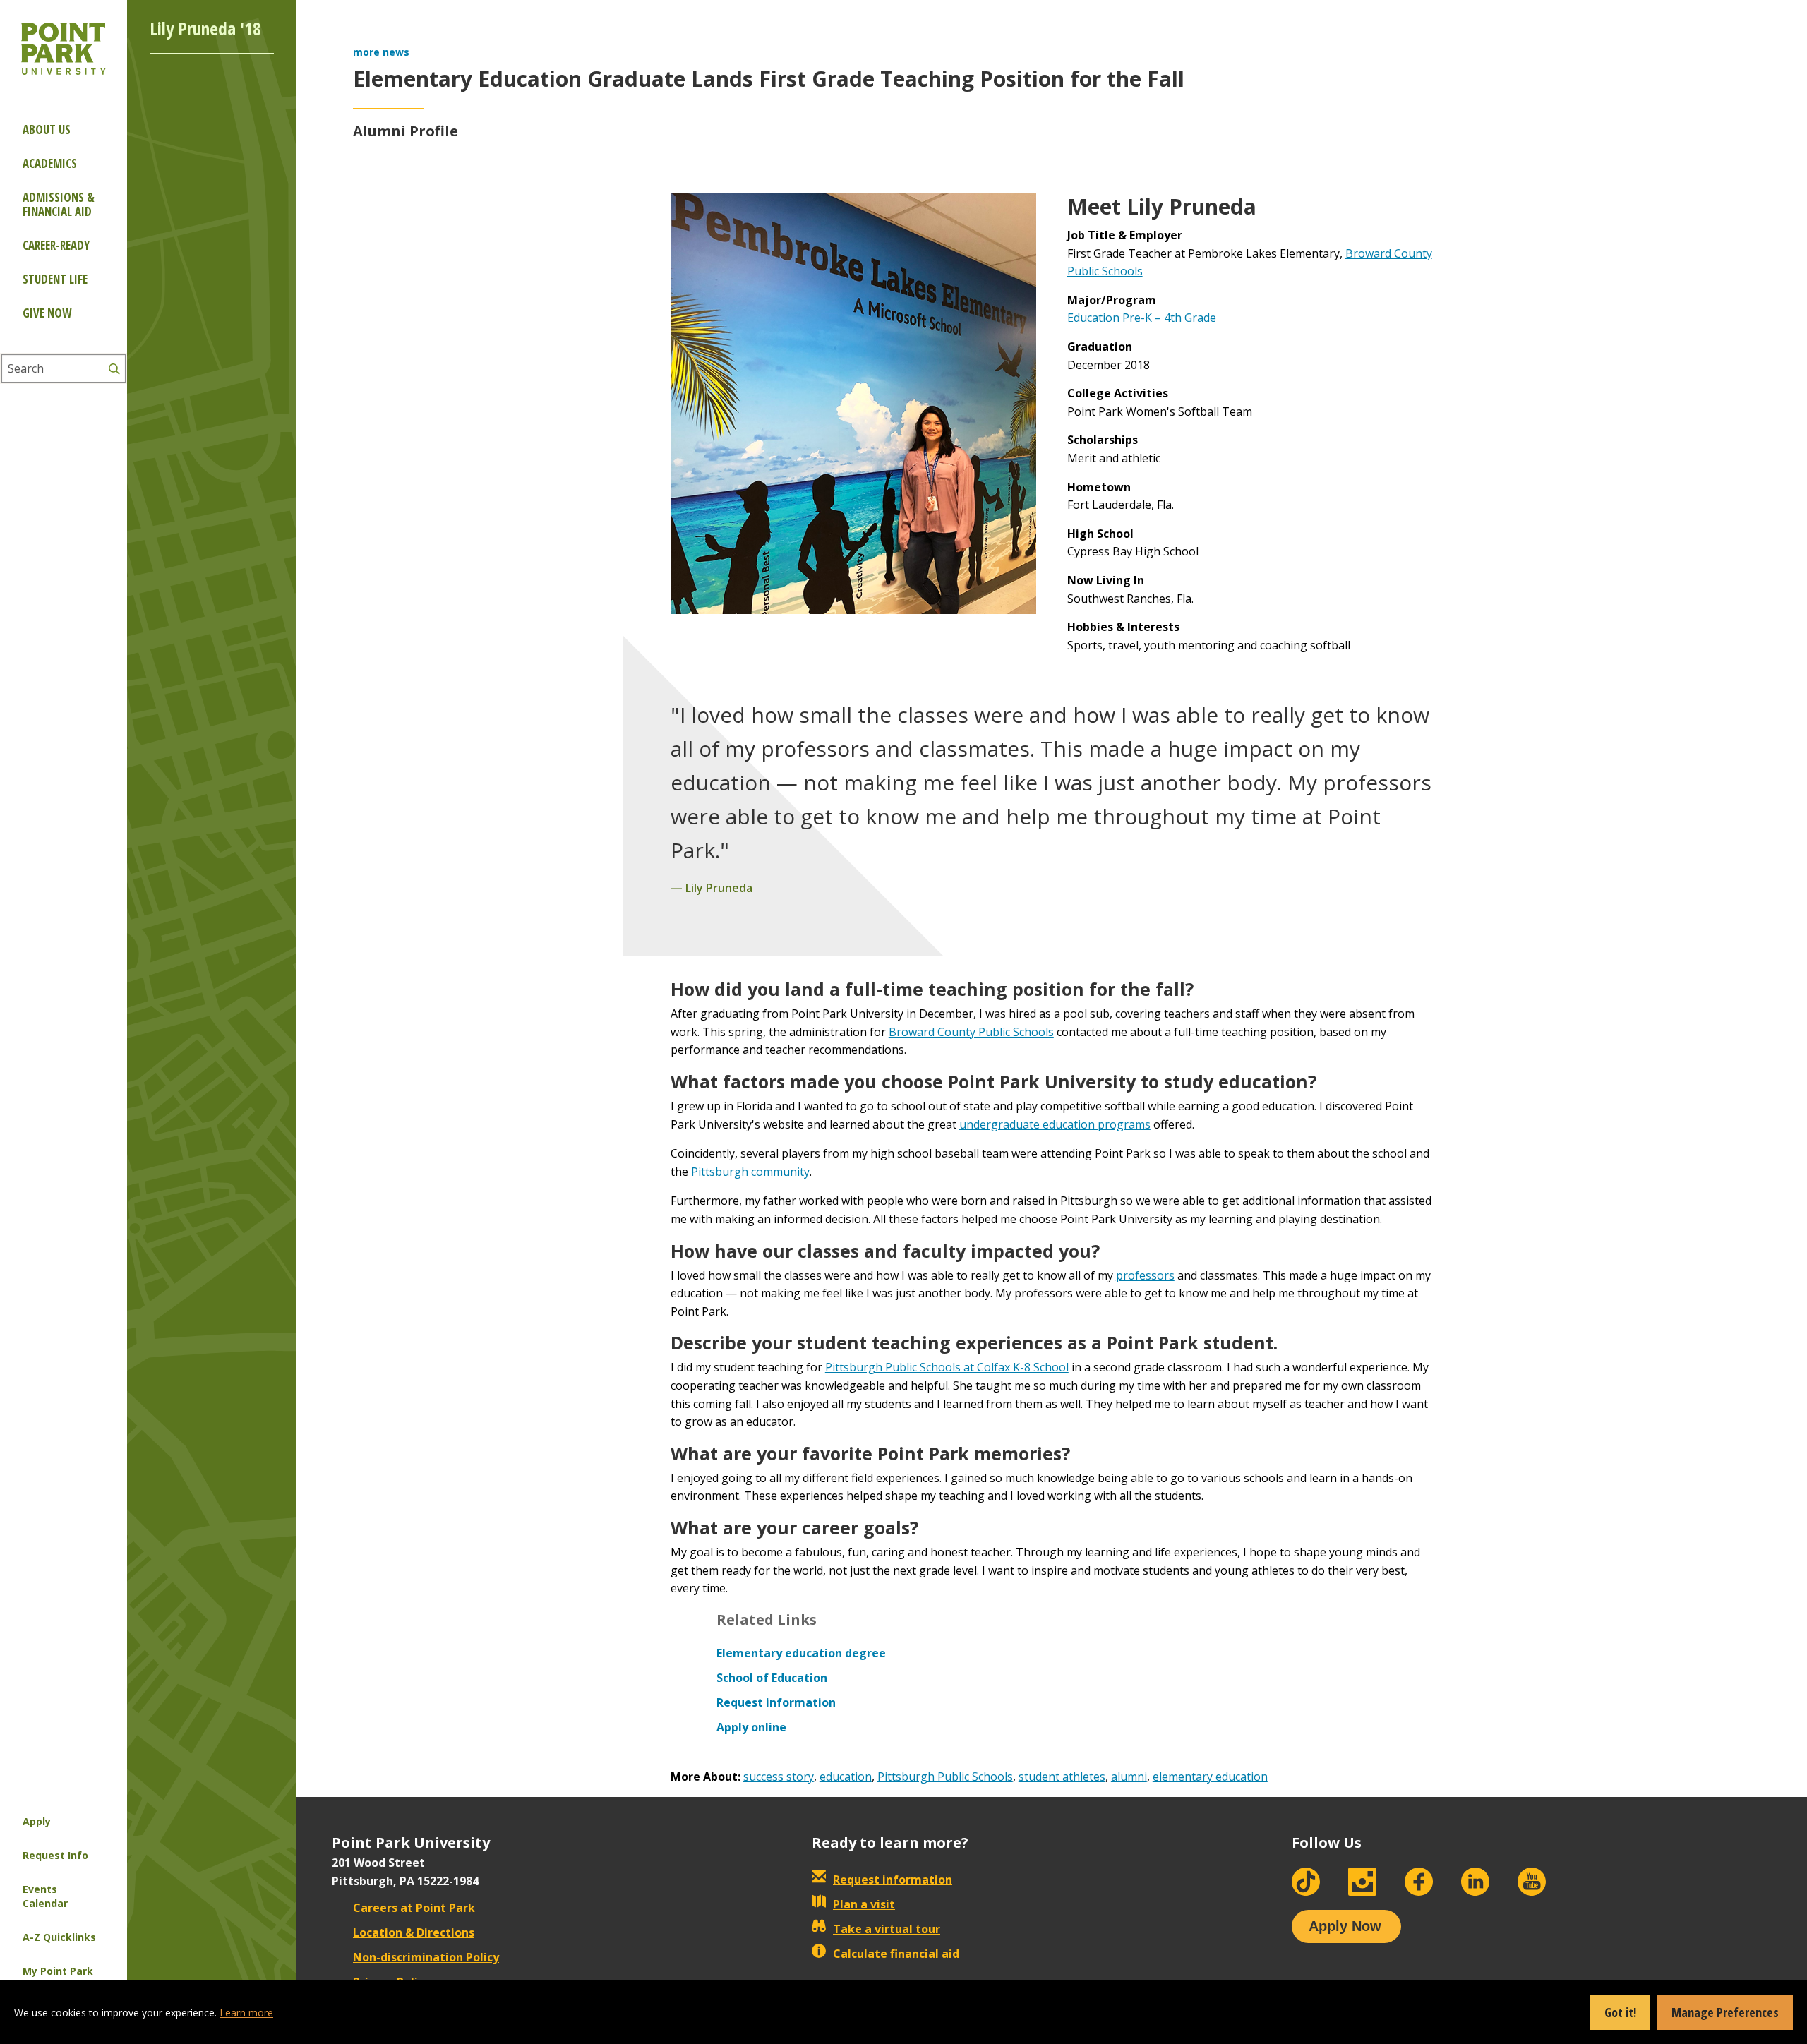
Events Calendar (45, 1896)
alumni (1129, 1777)
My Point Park (58, 1971)
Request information (893, 1880)
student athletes (1062, 1777)
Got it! (1620, 2012)
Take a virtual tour (887, 1929)
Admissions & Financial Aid (59, 204)
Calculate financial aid (896, 1954)
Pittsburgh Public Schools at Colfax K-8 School (947, 1367)
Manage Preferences (1725, 2012)
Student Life (55, 279)
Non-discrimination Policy (426, 1957)
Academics (50, 163)
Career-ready (56, 245)
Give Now (47, 313)
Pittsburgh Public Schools (945, 1777)
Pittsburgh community (750, 1172)
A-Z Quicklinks (59, 1937)
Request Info (55, 1855)
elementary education (1210, 1777)
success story (779, 1777)
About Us (47, 130)
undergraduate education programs (1055, 1124)
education (846, 1777)
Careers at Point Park (414, 1908)
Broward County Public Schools (971, 1032)
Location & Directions (414, 1932)
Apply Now (1345, 1926)
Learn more (246, 2013)
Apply (37, 1821)
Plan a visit (864, 1904)
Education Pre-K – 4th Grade (1142, 318)
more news (381, 52)
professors (1145, 1275)
